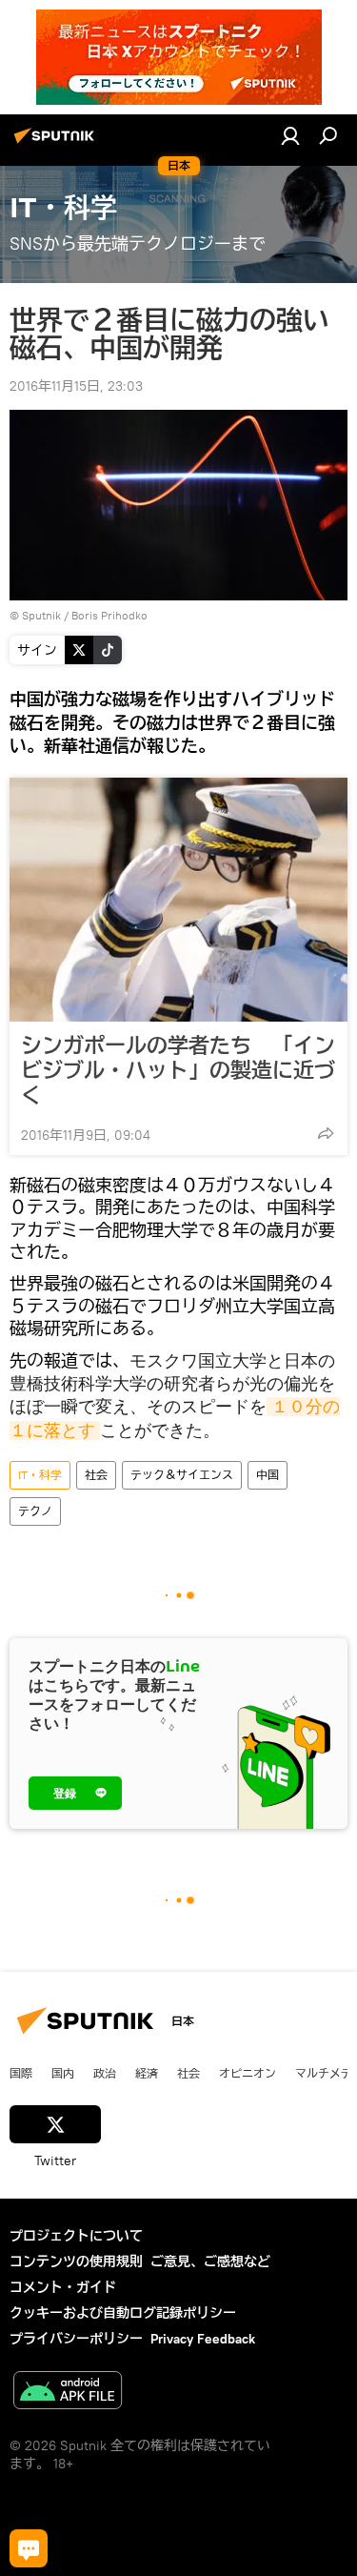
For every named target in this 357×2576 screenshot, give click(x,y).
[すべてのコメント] (29, 2548)
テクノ (35, 1511)
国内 (63, 2073)
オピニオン (248, 2073)
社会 (96, 1475)
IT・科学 (40, 1475)
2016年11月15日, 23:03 (76, 386)
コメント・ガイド (63, 2287)
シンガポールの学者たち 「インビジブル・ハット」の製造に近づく (178, 1070)
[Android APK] (68, 2393)
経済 (147, 2073)
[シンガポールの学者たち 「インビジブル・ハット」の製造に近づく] (178, 900)
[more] (326, 1133)
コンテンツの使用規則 (76, 2262)
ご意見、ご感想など (210, 2262)
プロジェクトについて (76, 2236)
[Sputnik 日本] (57, 143)
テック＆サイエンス (182, 1475)
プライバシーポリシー (76, 2339)
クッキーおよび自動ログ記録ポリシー (123, 2313)
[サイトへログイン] (290, 135)
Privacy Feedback (203, 2339)
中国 (268, 1475)
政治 (105, 2073)
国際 (21, 2073)
